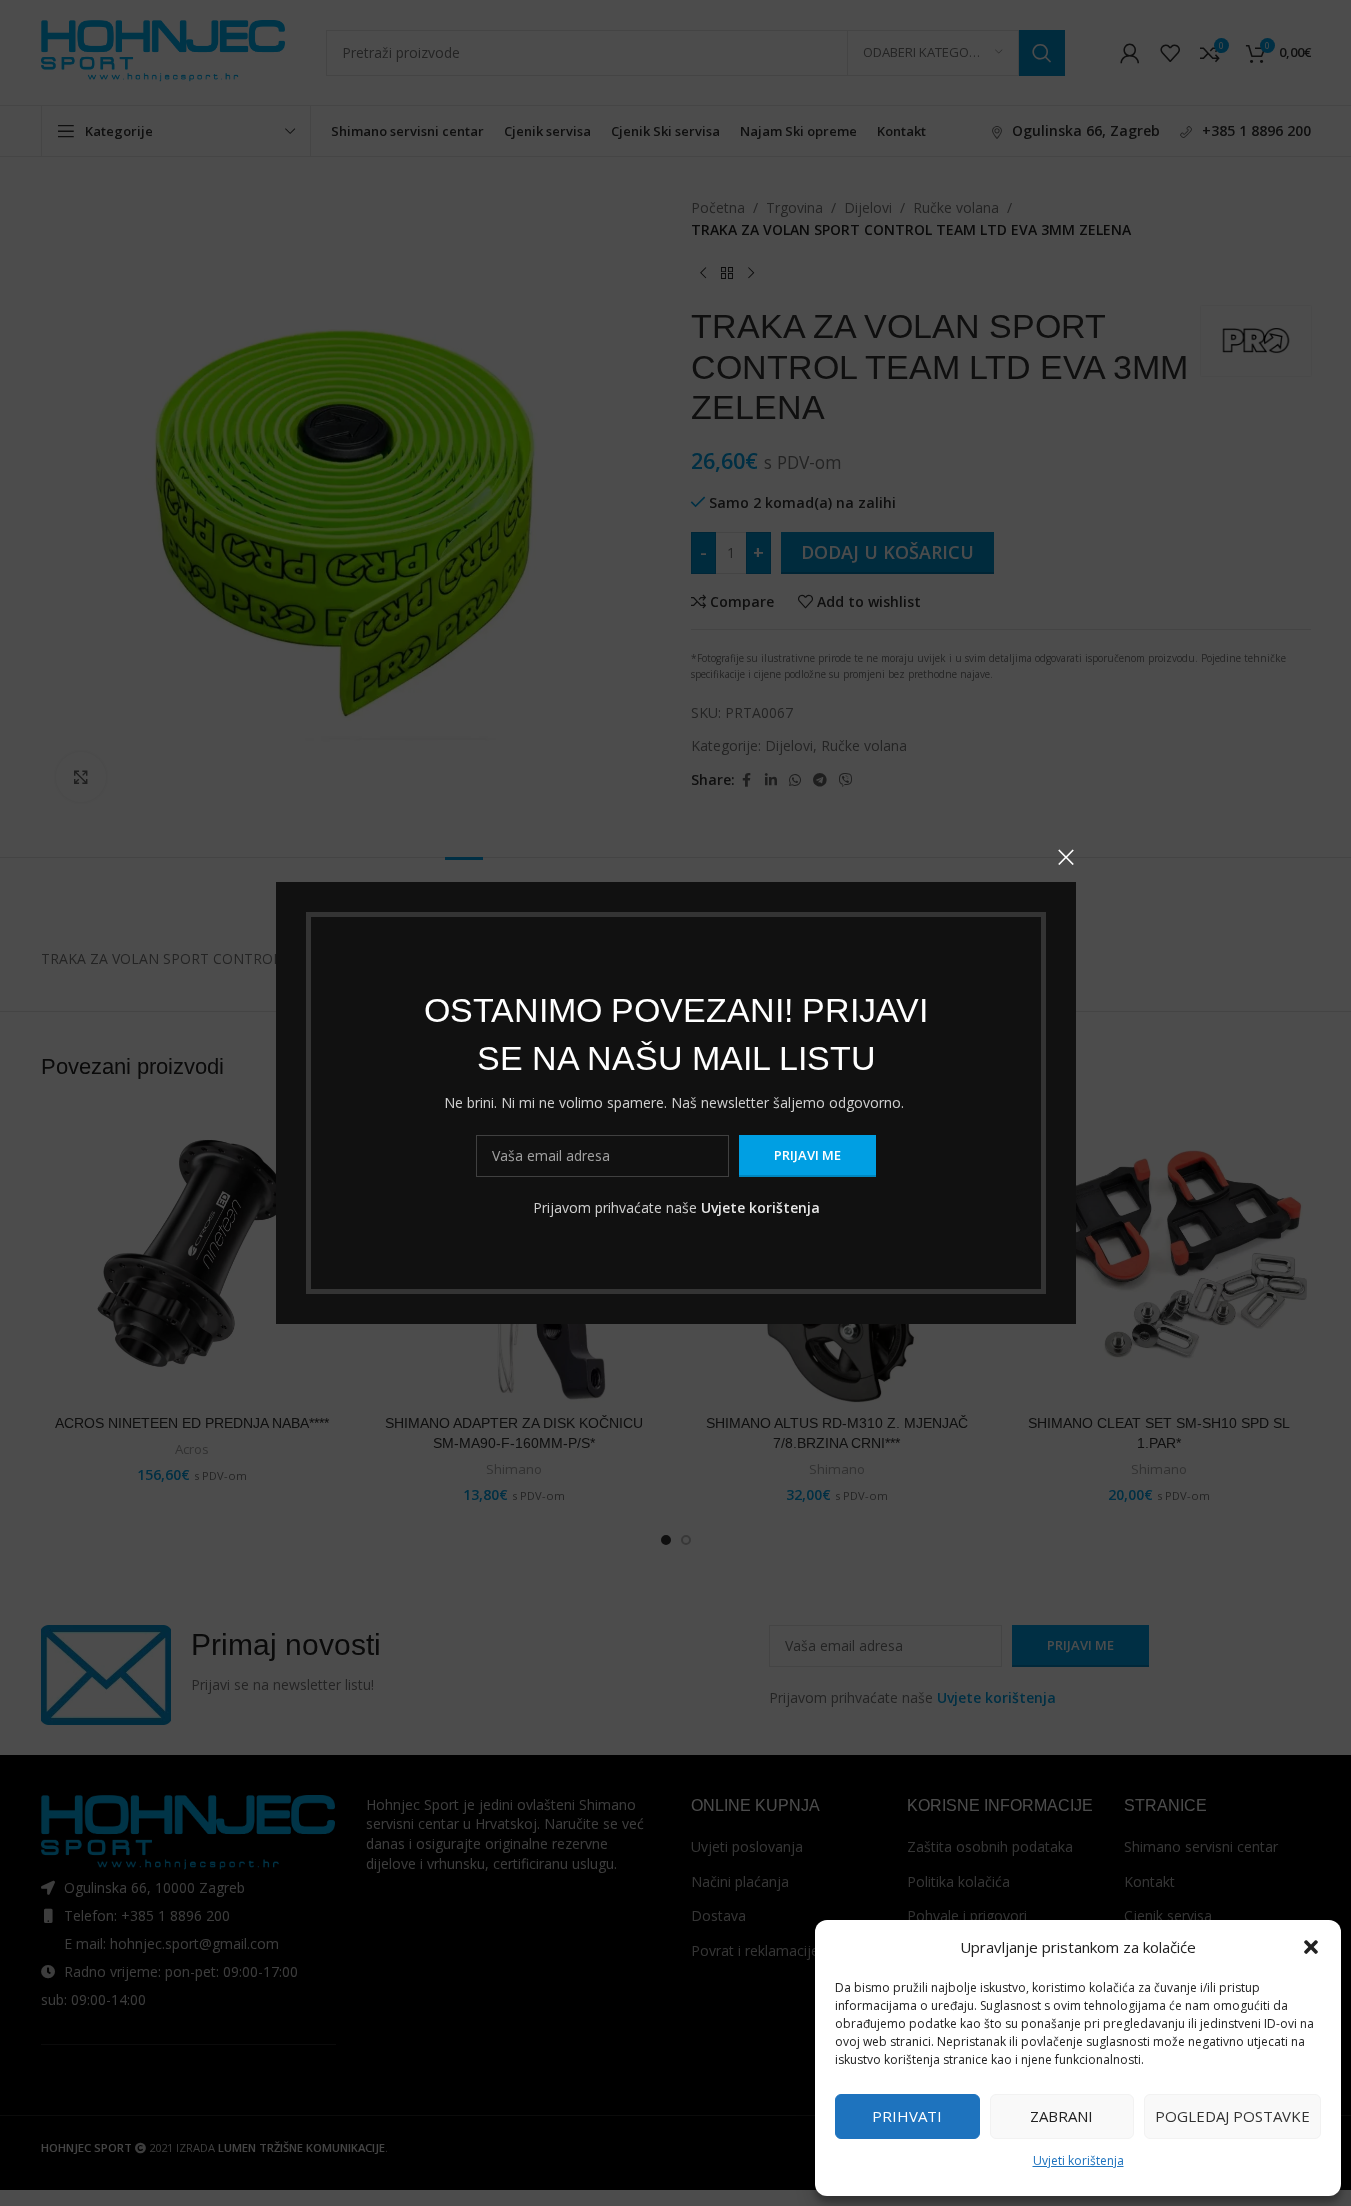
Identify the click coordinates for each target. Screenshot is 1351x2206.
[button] (1311, 1947)
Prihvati (907, 2116)
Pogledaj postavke (1232, 2116)
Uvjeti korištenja (1078, 2160)
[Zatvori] (1066, 857)
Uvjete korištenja (759, 1207)
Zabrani (1061, 2116)
